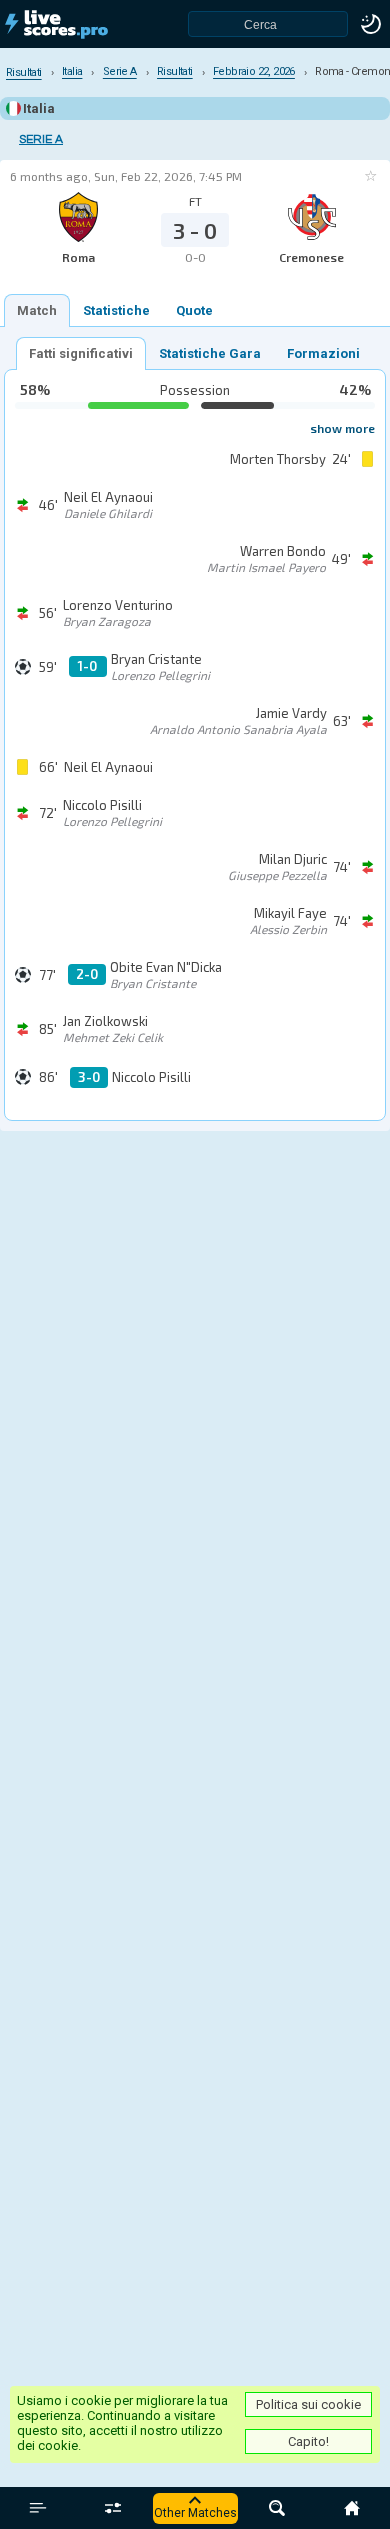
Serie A (41, 139)
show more (342, 428)
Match (37, 310)
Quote (194, 310)
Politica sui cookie (308, 2404)
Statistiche (116, 310)
